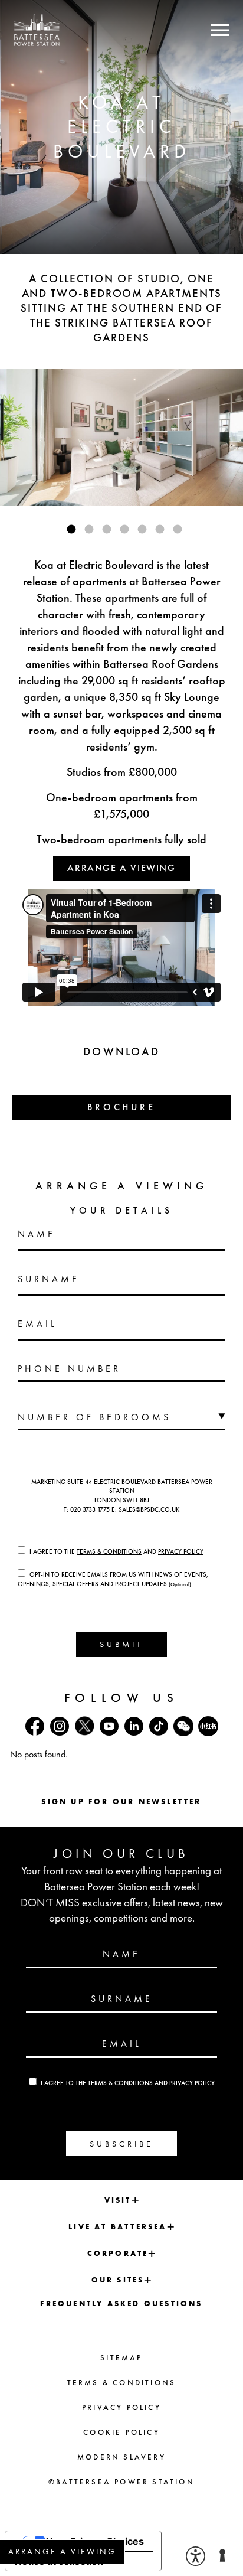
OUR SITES (118, 2280)
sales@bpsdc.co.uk (149, 1509)
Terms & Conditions (109, 1551)
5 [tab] (142, 529)
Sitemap (121, 2358)
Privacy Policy (181, 1551)
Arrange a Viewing (62, 2551)
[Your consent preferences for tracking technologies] (222, 2555)
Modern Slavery (121, 2457)
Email (37, 1324)
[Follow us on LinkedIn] (134, 1726)
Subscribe (121, 2144)
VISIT (118, 2200)
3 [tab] (107, 529)
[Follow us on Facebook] (35, 1726)
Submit (121, 1644)
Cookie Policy (121, 2432)
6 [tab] (160, 529)
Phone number (69, 1369)
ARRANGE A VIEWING (121, 868)
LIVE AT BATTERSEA (117, 2227)
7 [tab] (178, 529)
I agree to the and (116, 1551)
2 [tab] (89, 529)
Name (37, 1234)
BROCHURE (121, 1107)
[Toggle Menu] (220, 30)
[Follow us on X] (84, 1726)
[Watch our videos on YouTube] (109, 1726)
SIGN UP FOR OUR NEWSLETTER (121, 1801)
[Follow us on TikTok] (159, 1726)
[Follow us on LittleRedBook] (208, 1726)
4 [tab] (124, 529)
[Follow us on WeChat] (183, 1726)
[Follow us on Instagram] (60, 1726)
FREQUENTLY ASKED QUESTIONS (121, 2303)
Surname (49, 1279)
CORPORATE (118, 2253)
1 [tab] (71, 529)
